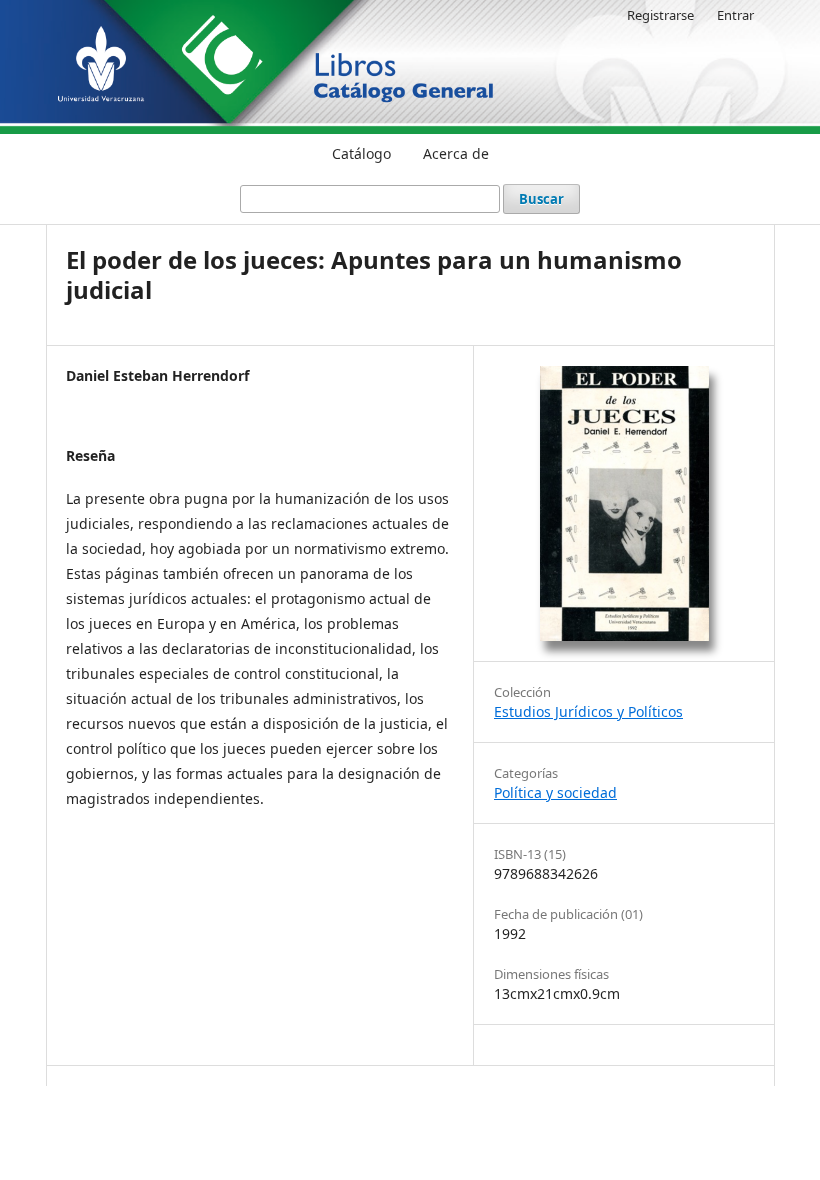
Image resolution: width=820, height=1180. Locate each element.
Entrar (735, 15)
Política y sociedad (555, 792)
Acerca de (456, 153)
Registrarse (660, 15)
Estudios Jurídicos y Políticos (588, 711)
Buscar (541, 199)
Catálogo (361, 153)
